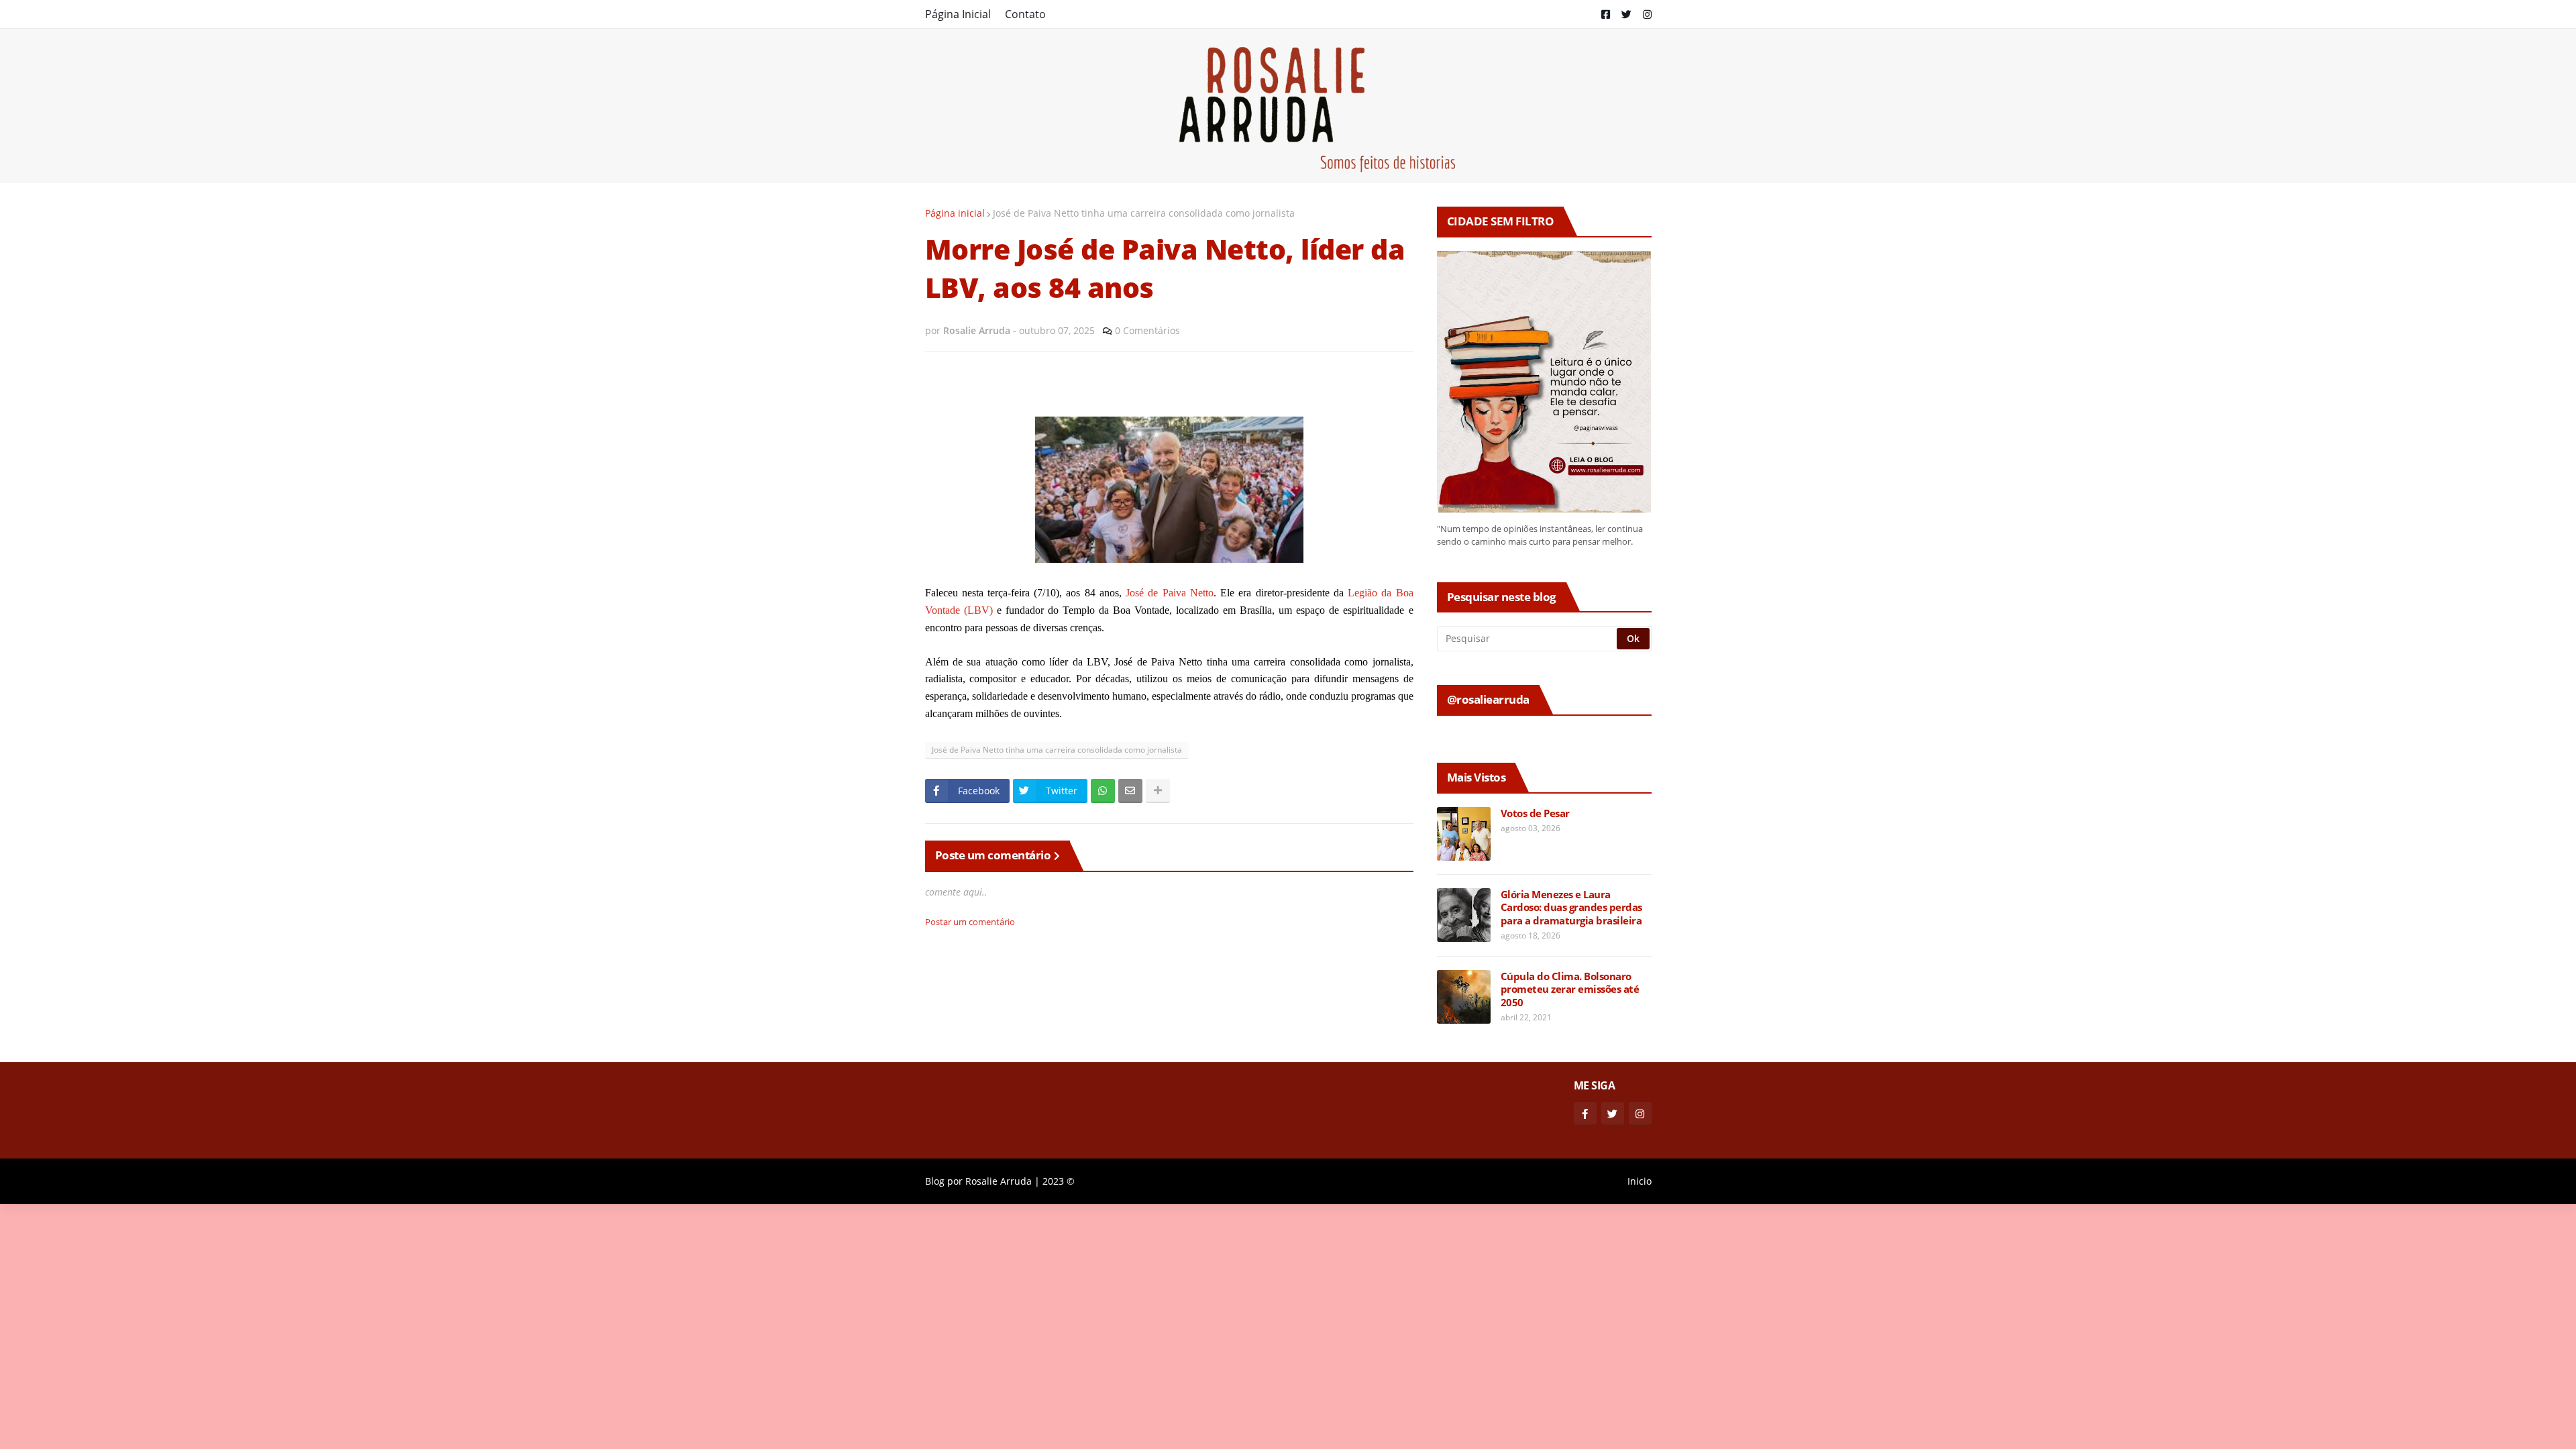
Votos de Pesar (1535, 813)
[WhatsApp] (1103, 791)
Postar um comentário (970, 922)
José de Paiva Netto (1170, 593)
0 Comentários (1147, 330)
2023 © (1059, 1181)
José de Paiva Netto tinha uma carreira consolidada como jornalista (1144, 213)
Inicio (1640, 1181)
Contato (1025, 14)
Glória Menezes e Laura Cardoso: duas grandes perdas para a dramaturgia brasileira (1571, 908)
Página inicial (955, 213)
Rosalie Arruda (999, 1181)
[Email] (1130, 791)
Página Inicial (958, 14)
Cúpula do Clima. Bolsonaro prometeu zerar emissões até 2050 (1570, 989)
